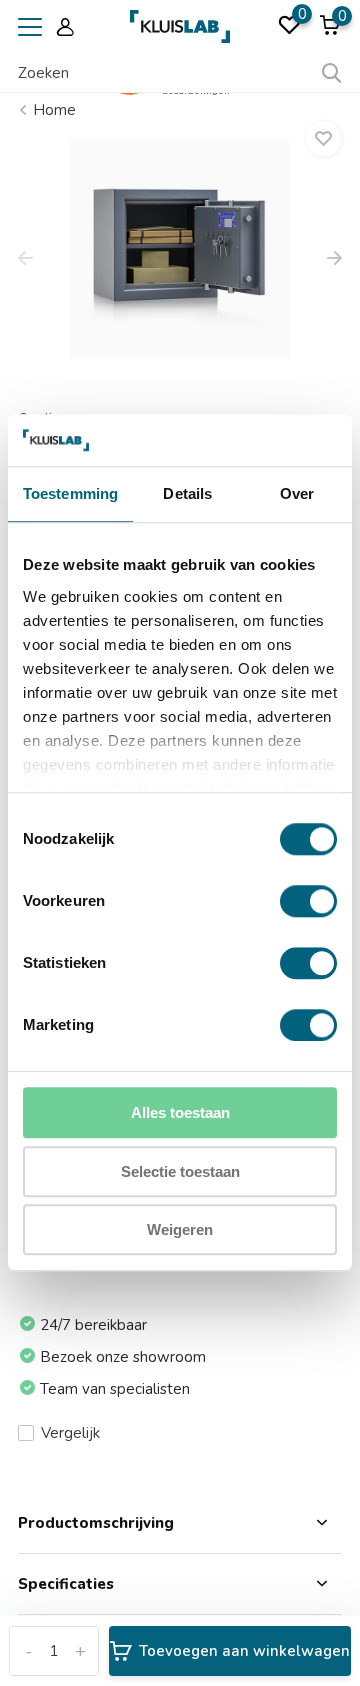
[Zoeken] (332, 73)
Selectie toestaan (180, 1171)
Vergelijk (70, 1433)
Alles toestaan (180, 1113)
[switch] (308, 902)
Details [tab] (187, 494)
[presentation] (25, 260)
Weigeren (180, 1230)
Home (54, 110)
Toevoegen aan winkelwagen (244, 1651)
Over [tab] (297, 494)
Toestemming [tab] (70, 494)
